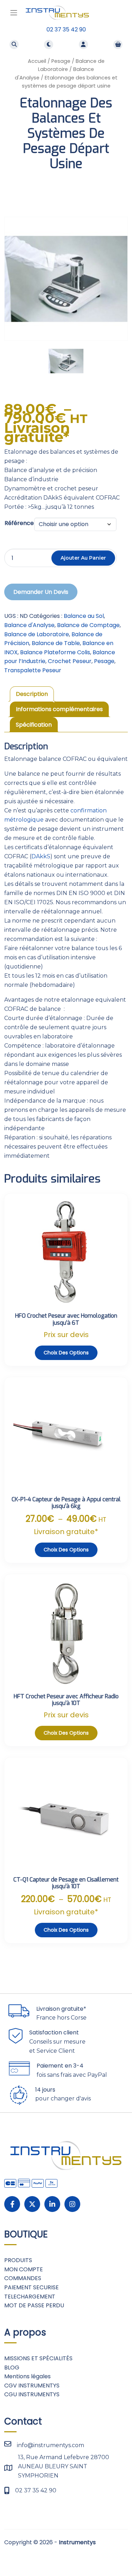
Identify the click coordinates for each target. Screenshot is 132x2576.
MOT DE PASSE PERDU (34, 2305)
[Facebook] (12, 2204)
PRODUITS (18, 2260)
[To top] (119, 2554)
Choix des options (66, 1353)
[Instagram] (72, 2204)
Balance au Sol (84, 616)
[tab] (32, 694)
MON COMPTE (24, 2269)
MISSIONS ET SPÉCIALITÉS (38, 2358)
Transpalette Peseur (33, 670)
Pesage (61, 61)
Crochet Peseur (70, 661)
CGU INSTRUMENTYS (32, 2394)
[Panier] (118, 44)
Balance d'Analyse (29, 625)
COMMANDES (23, 2278)
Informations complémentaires (59, 709)
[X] (32, 2204)
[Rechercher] (14, 44)
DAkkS (41, 856)
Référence (19, 523)
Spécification (34, 725)
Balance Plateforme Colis (55, 652)
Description (32, 694)
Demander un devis (41, 592)
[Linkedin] (52, 2204)
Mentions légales (27, 2376)
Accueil (37, 61)
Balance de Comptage (88, 625)
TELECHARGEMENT (30, 2297)
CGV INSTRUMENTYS (32, 2386)
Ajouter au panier (83, 558)
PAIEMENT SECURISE (32, 2287)
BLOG (12, 2368)
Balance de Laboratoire (37, 634)
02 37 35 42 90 (66, 29)
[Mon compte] (83, 44)
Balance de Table (56, 643)
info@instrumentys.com (51, 2445)
